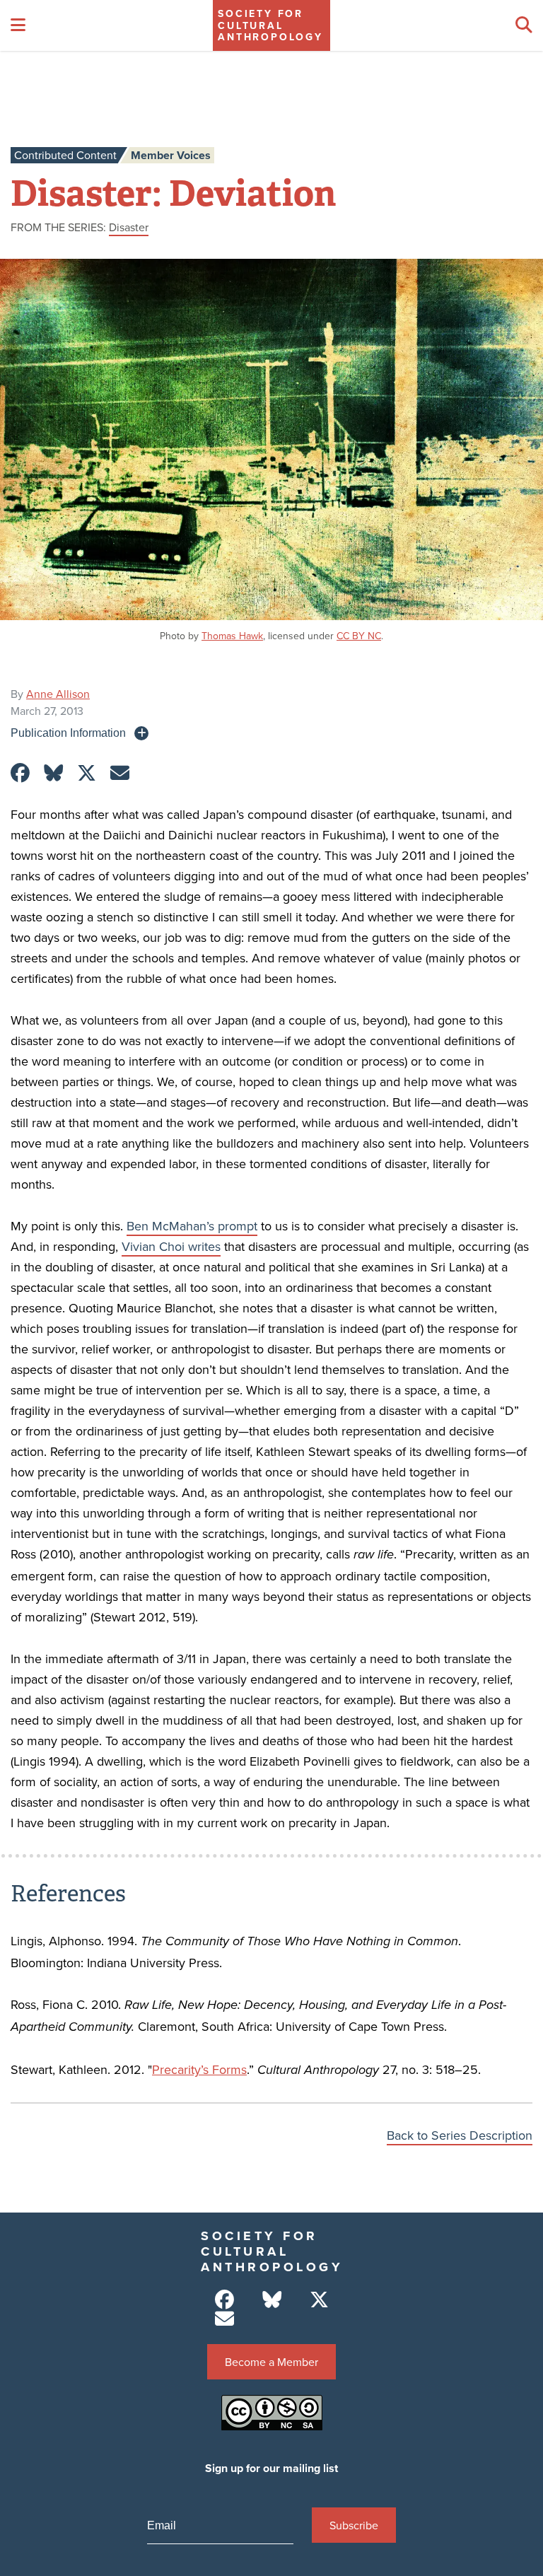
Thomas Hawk (232, 636)
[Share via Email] (120, 773)
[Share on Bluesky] (53, 773)
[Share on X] (87, 773)
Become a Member (271, 2362)
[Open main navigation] (18, 25)
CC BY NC (359, 636)
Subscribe (354, 2525)
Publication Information (68, 733)
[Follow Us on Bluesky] (272, 2300)
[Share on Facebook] (20, 773)
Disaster (129, 227)
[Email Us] (224, 2319)
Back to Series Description (460, 2135)
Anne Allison (58, 694)
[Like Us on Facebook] (224, 2300)
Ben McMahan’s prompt (192, 1226)
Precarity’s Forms (199, 2069)
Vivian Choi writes (171, 1246)
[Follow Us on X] (319, 2300)
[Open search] (524, 25)
